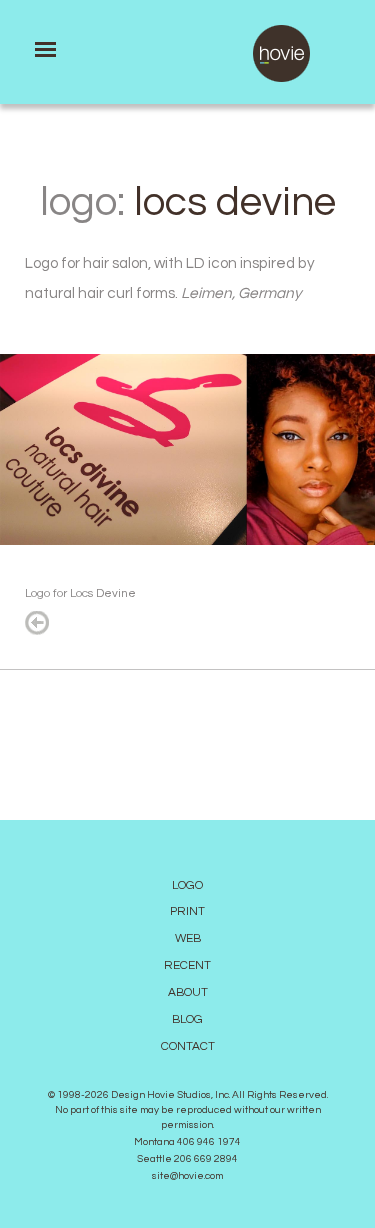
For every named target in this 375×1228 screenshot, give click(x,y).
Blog (187, 1019)
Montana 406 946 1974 (187, 1142)
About (188, 992)
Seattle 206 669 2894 (187, 1159)
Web (188, 938)
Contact (188, 1046)
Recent (187, 965)
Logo (187, 885)
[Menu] (45, 49)
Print (187, 911)
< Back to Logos (37, 623)
